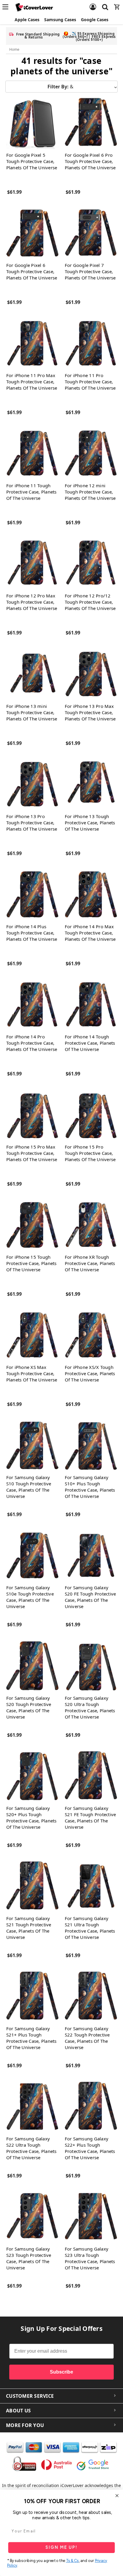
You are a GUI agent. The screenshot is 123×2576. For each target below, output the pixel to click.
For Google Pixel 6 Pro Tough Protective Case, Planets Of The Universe (90, 161)
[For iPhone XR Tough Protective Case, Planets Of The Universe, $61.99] (91, 1225)
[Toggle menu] (7, 7)
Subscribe (61, 2372)
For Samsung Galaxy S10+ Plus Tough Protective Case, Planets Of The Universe (90, 1487)
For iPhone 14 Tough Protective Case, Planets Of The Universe (90, 1043)
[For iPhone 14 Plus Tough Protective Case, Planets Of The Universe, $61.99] (32, 894)
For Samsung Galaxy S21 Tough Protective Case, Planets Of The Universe (29, 1928)
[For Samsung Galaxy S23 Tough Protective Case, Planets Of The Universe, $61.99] (32, 2217)
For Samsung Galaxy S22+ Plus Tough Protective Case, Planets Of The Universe (90, 2148)
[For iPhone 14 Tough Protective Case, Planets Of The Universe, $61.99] (91, 1005)
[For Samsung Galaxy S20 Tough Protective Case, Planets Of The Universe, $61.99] (32, 1666)
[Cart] (117, 3)
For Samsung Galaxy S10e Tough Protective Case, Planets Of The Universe (30, 1597)
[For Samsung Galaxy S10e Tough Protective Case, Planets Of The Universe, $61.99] (32, 1555)
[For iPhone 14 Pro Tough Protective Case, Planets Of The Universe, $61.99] (32, 1005)
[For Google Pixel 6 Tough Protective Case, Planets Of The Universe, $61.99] (32, 233)
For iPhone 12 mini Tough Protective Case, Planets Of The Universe (90, 492)
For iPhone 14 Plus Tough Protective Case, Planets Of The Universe (32, 933)
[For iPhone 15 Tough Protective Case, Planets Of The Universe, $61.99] (32, 1225)
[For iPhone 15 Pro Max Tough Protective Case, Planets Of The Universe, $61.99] (32, 1115)
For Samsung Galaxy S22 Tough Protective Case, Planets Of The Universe (87, 2038)
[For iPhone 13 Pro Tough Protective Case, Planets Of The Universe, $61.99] (32, 784)
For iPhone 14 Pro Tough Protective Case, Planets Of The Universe (32, 1043)
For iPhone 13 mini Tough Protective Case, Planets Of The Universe (32, 712)
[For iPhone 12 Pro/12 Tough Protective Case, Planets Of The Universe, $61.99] (91, 564)
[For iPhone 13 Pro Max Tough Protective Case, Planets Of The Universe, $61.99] (91, 674)
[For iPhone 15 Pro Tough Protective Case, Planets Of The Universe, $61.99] (91, 1115)
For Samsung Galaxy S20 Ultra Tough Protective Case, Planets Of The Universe (90, 1707)
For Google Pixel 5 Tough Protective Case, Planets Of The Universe (32, 161)
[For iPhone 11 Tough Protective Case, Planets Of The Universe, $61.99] (32, 453)
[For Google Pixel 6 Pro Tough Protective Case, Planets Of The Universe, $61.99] (91, 123)
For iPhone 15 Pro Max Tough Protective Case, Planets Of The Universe (32, 1153)
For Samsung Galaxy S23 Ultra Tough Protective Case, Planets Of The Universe (90, 2258)
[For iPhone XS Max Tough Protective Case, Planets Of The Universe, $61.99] (32, 1335)
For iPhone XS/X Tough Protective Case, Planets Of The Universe (90, 1373)
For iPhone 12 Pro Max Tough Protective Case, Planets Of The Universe (32, 602)
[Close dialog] (117, 2496)
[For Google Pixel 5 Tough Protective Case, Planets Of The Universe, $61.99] (32, 123)
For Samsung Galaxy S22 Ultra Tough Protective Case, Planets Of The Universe (31, 2148)
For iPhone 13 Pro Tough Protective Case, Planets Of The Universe (32, 823)
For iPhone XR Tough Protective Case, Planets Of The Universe (90, 1263)
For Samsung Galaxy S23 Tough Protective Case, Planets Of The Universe (29, 2258)
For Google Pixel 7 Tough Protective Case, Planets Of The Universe (90, 271)
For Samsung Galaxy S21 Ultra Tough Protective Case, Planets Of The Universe (90, 1928)
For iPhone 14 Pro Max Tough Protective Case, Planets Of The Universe (90, 933)
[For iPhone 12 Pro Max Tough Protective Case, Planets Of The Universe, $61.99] (32, 564)
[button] (61, 87)
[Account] (93, 3)
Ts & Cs (72, 2561)
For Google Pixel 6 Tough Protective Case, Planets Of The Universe (32, 271)
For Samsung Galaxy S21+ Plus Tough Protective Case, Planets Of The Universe (31, 2038)
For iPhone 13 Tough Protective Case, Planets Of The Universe (90, 823)
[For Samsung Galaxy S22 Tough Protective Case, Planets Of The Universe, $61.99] (91, 1996)
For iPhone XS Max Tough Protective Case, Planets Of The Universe (32, 1373)
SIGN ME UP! (61, 2547)
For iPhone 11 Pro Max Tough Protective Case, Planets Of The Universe (32, 382)
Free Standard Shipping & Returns (38, 36)
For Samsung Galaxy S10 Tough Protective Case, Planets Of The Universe (29, 1487)
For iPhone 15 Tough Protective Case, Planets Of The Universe (31, 1263)
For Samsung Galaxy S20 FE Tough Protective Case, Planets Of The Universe (90, 1597)
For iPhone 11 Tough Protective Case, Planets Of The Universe (31, 492)
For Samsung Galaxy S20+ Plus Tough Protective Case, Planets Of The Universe (31, 1818)
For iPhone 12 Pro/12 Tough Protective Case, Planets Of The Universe (90, 602)
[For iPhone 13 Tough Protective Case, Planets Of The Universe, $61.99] (91, 784)
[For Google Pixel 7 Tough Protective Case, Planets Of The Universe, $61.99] (91, 233)
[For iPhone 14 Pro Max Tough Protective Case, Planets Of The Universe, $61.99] (91, 894)
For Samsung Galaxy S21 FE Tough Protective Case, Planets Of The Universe (90, 1818)
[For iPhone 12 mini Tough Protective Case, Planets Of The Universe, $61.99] (91, 453)
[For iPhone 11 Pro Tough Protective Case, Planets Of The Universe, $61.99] (91, 343)
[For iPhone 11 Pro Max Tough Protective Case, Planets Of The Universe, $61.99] (32, 343)
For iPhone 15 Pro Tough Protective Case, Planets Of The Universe (90, 1153)
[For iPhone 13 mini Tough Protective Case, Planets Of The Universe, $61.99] (32, 674)
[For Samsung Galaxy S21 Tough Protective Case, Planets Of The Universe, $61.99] (32, 1886)
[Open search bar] (105, 3)
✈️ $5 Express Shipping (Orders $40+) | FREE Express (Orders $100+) (89, 37)
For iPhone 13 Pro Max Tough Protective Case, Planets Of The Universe (90, 712)
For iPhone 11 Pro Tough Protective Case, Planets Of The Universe (90, 382)
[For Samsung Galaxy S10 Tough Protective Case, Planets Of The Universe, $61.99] (32, 1445)
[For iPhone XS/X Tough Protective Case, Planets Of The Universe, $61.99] (91, 1335)
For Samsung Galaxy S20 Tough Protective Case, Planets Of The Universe (29, 1707)
